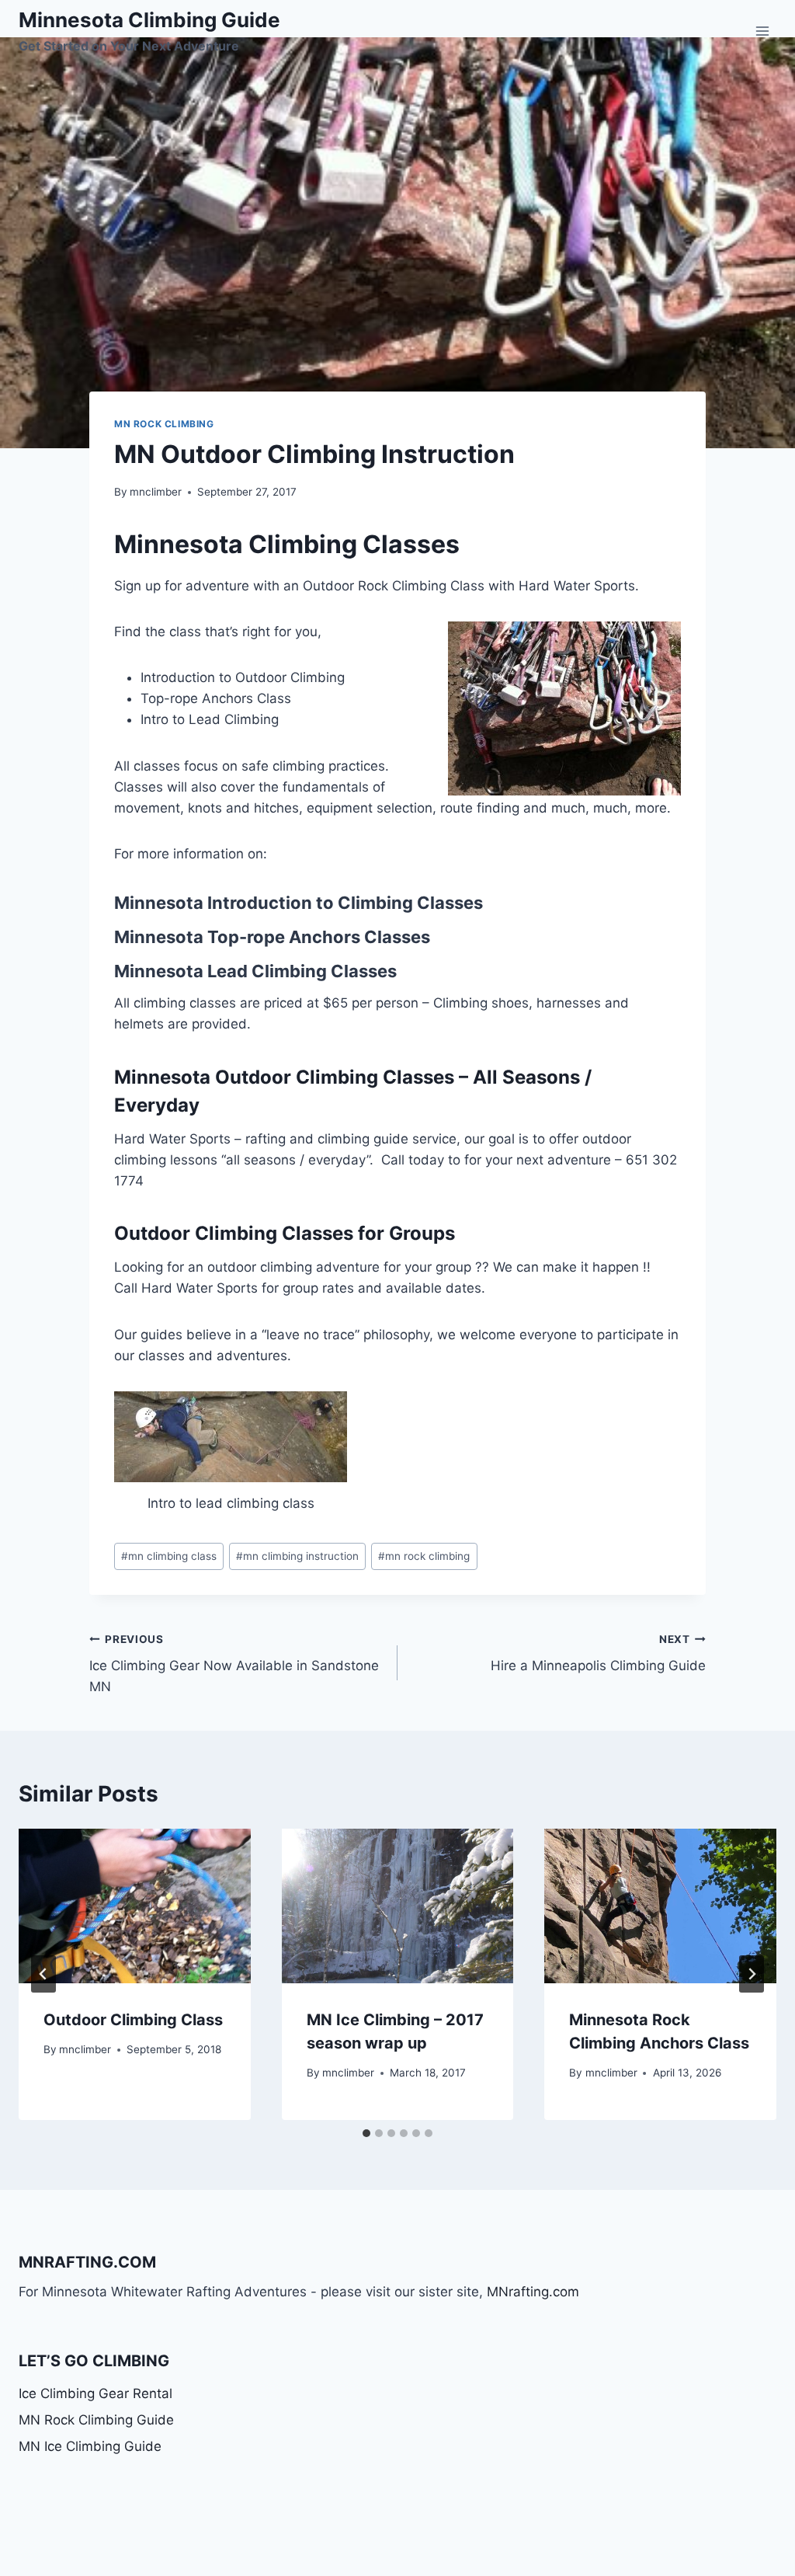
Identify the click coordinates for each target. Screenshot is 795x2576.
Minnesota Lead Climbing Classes (255, 971)
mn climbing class (169, 1556)
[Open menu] (762, 31)
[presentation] (135, 1906)
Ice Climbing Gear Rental (95, 2393)
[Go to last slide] (43, 1974)
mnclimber (156, 492)
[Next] (752, 1974)
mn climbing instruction (297, 1556)
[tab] (366, 2133)
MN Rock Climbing (164, 424)
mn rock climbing (424, 1556)
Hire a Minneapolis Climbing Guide (598, 1654)
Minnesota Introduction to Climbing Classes (299, 903)
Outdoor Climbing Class (133, 2020)
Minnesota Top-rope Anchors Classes (272, 937)
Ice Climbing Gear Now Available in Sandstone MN (234, 1664)
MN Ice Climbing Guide (90, 2446)
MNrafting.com (533, 2292)
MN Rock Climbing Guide (96, 2420)
